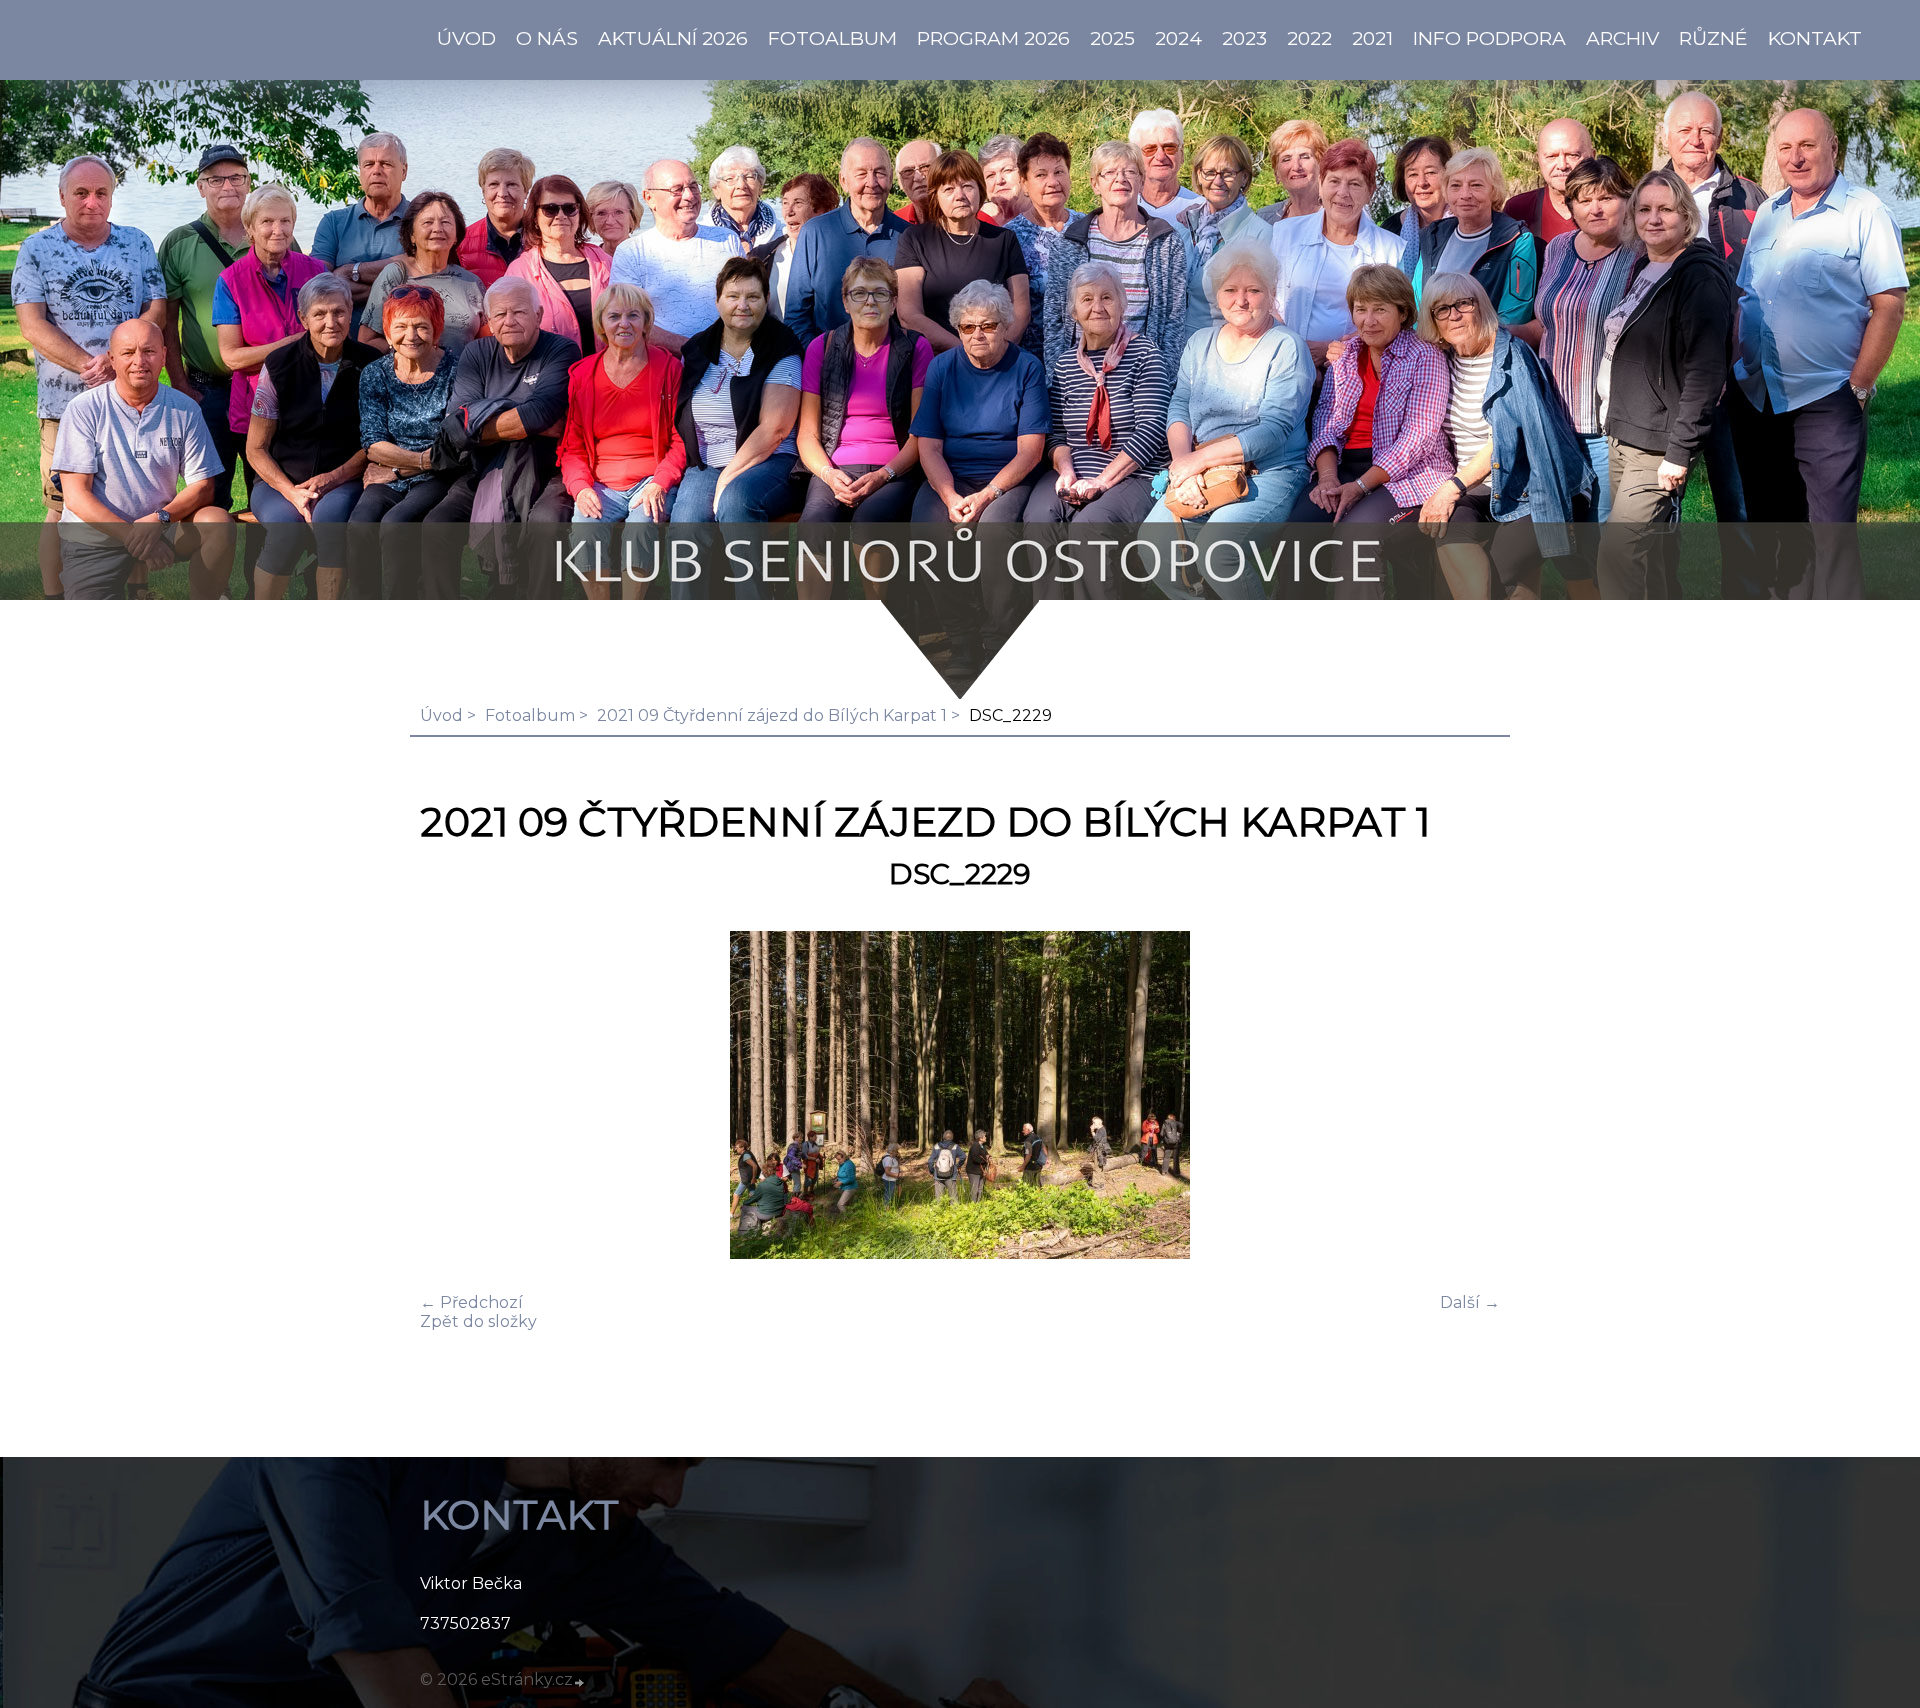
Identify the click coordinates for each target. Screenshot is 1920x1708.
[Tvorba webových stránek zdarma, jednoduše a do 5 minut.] (580, 1682)
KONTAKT (1815, 38)
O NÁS (547, 38)
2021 (1372, 38)
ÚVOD (466, 38)
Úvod (441, 715)
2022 (1309, 38)
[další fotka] (1467, 1097)
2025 (1112, 38)
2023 (1244, 38)
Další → (1470, 1302)
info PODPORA (1489, 38)
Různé (1713, 38)
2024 (1178, 38)
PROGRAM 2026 (993, 38)
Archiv (1622, 38)
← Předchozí (471, 1302)
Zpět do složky (478, 1321)
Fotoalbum (832, 38)
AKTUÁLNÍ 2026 (673, 38)
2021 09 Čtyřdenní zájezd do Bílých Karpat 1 (772, 715)
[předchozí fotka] (452, 1097)
